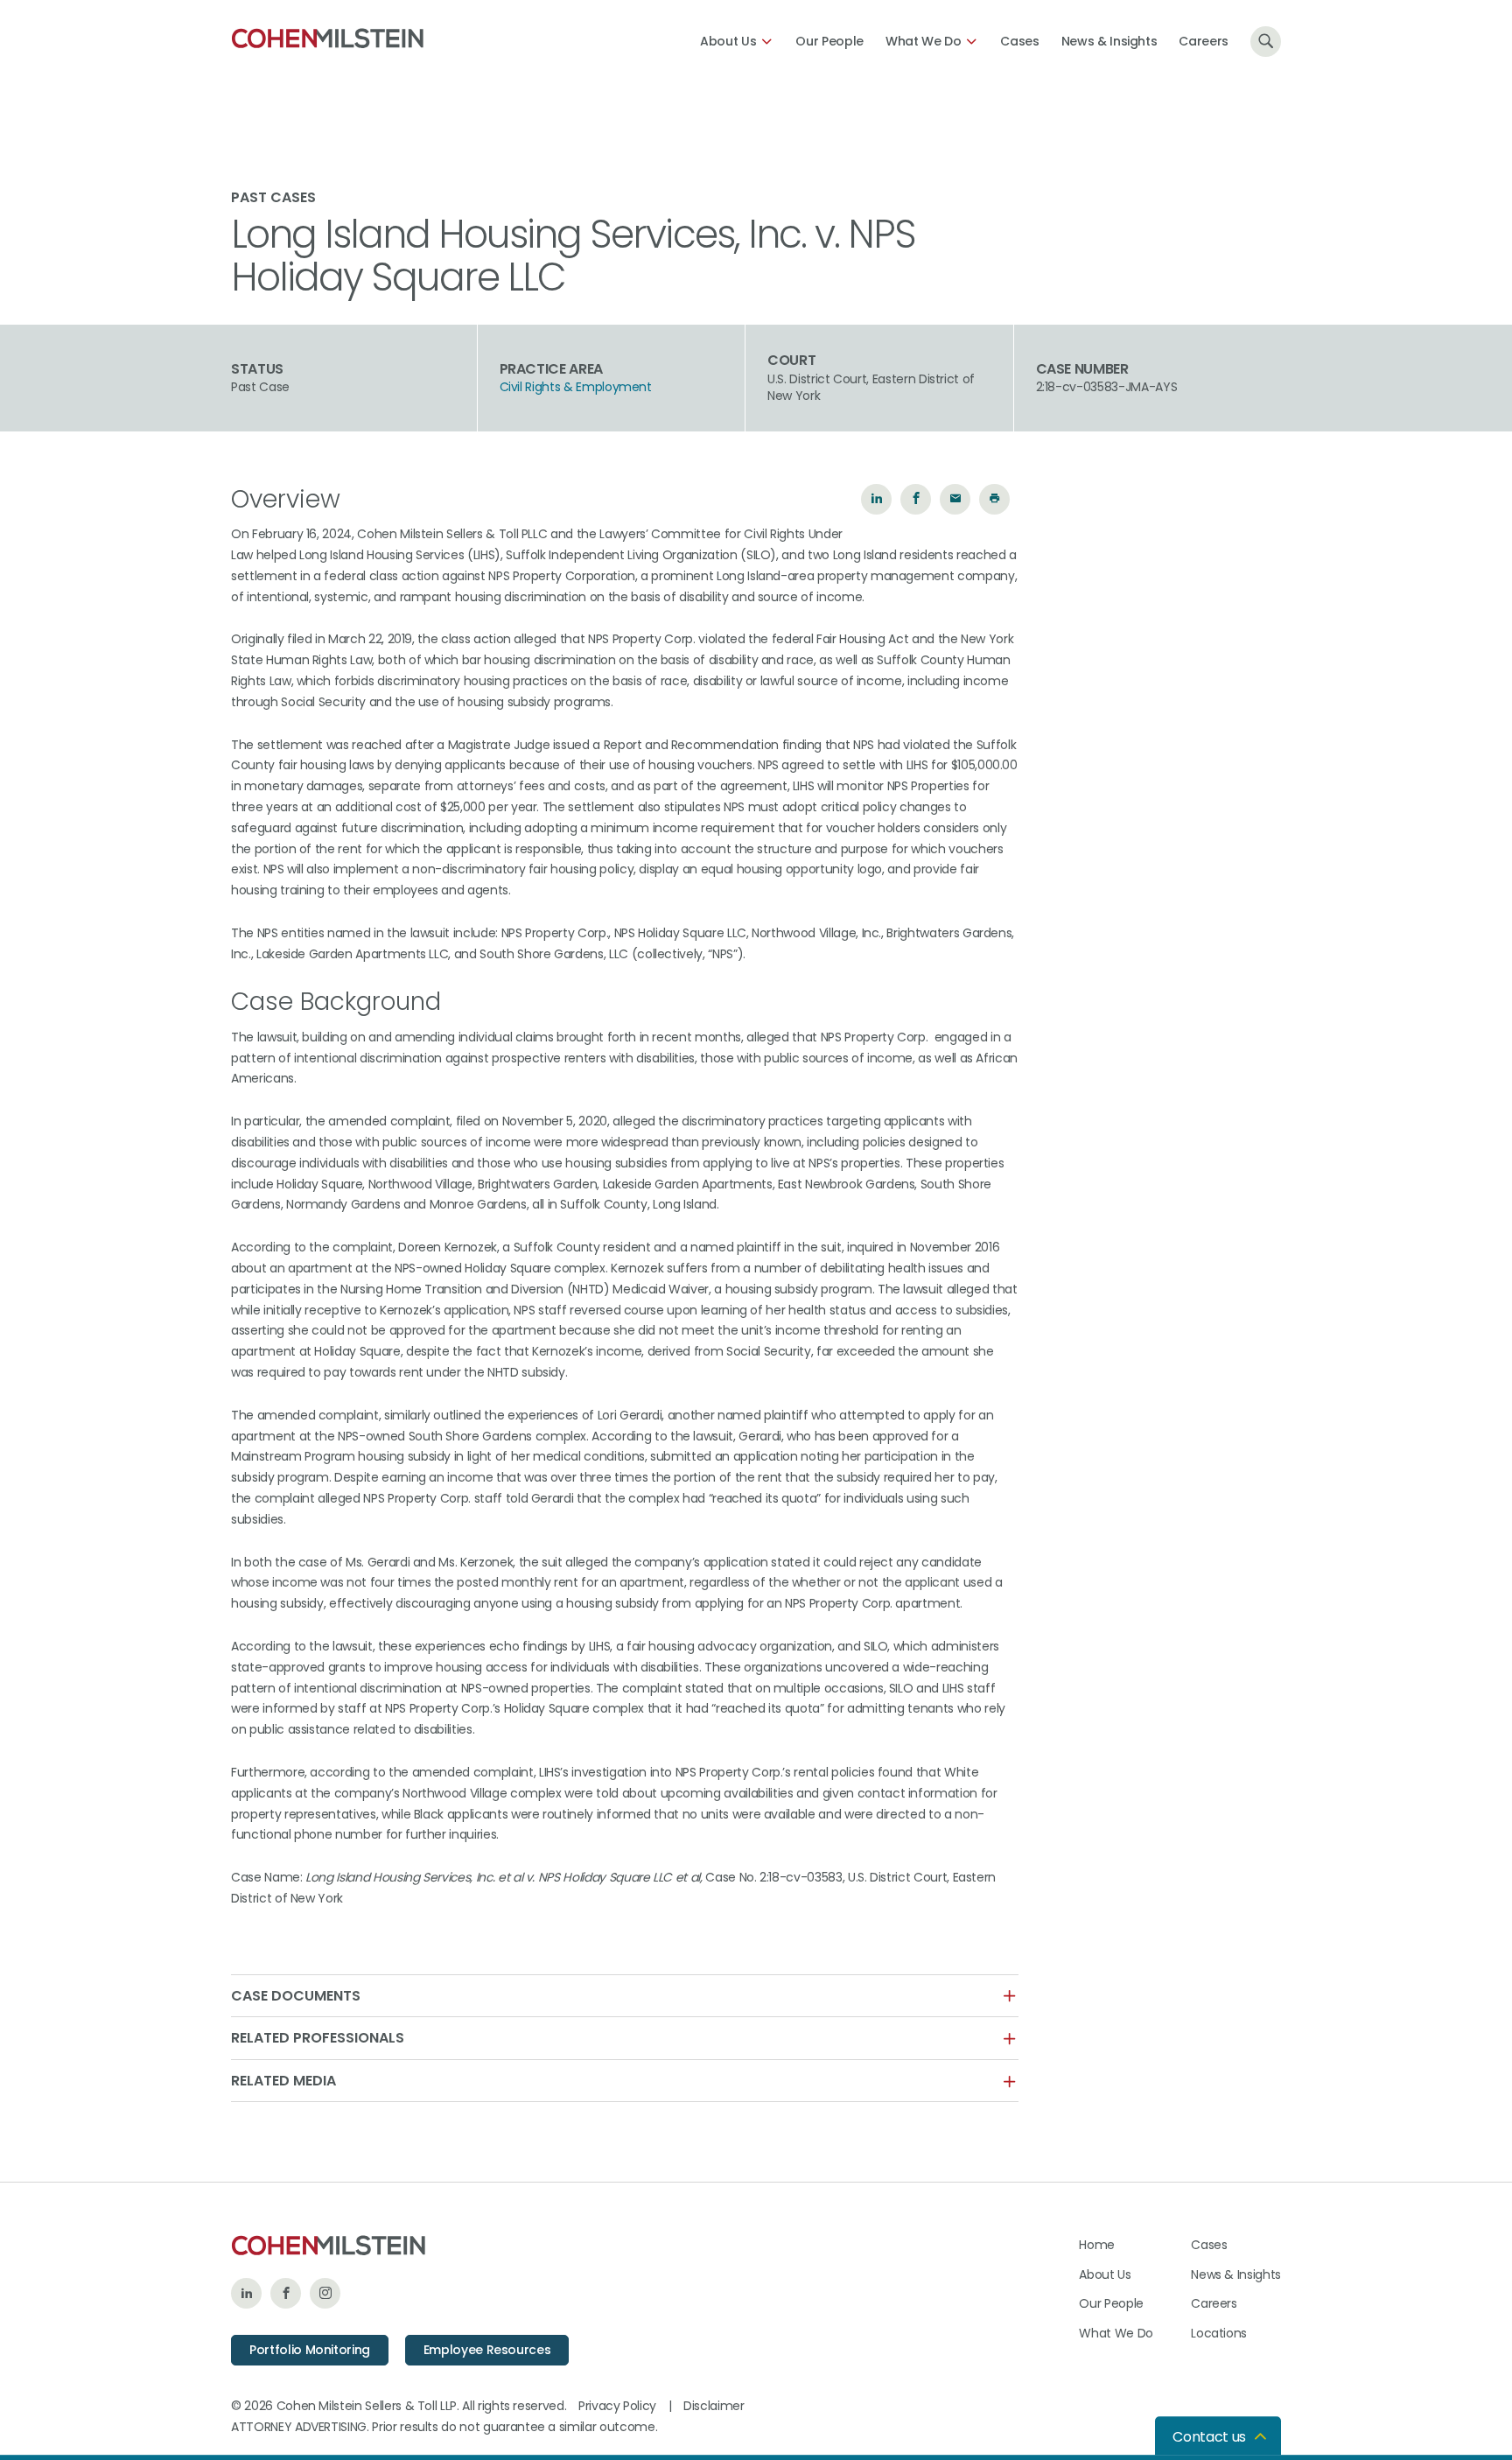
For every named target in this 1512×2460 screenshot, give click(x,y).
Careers (1204, 41)
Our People (829, 41)
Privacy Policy (617, 2406)
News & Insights (1109, 41)
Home (1097, 2245)
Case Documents (296, 1996)
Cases (1019, 41)
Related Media (283, 2081)
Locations (1219, 2333)
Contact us (1209, 2437)
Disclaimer (714, 2406)
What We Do (924, 41)
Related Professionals (318, 2038)
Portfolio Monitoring (310, 2350)
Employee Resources (487, 2350)
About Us (728, 41)
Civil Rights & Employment (576, 387)
